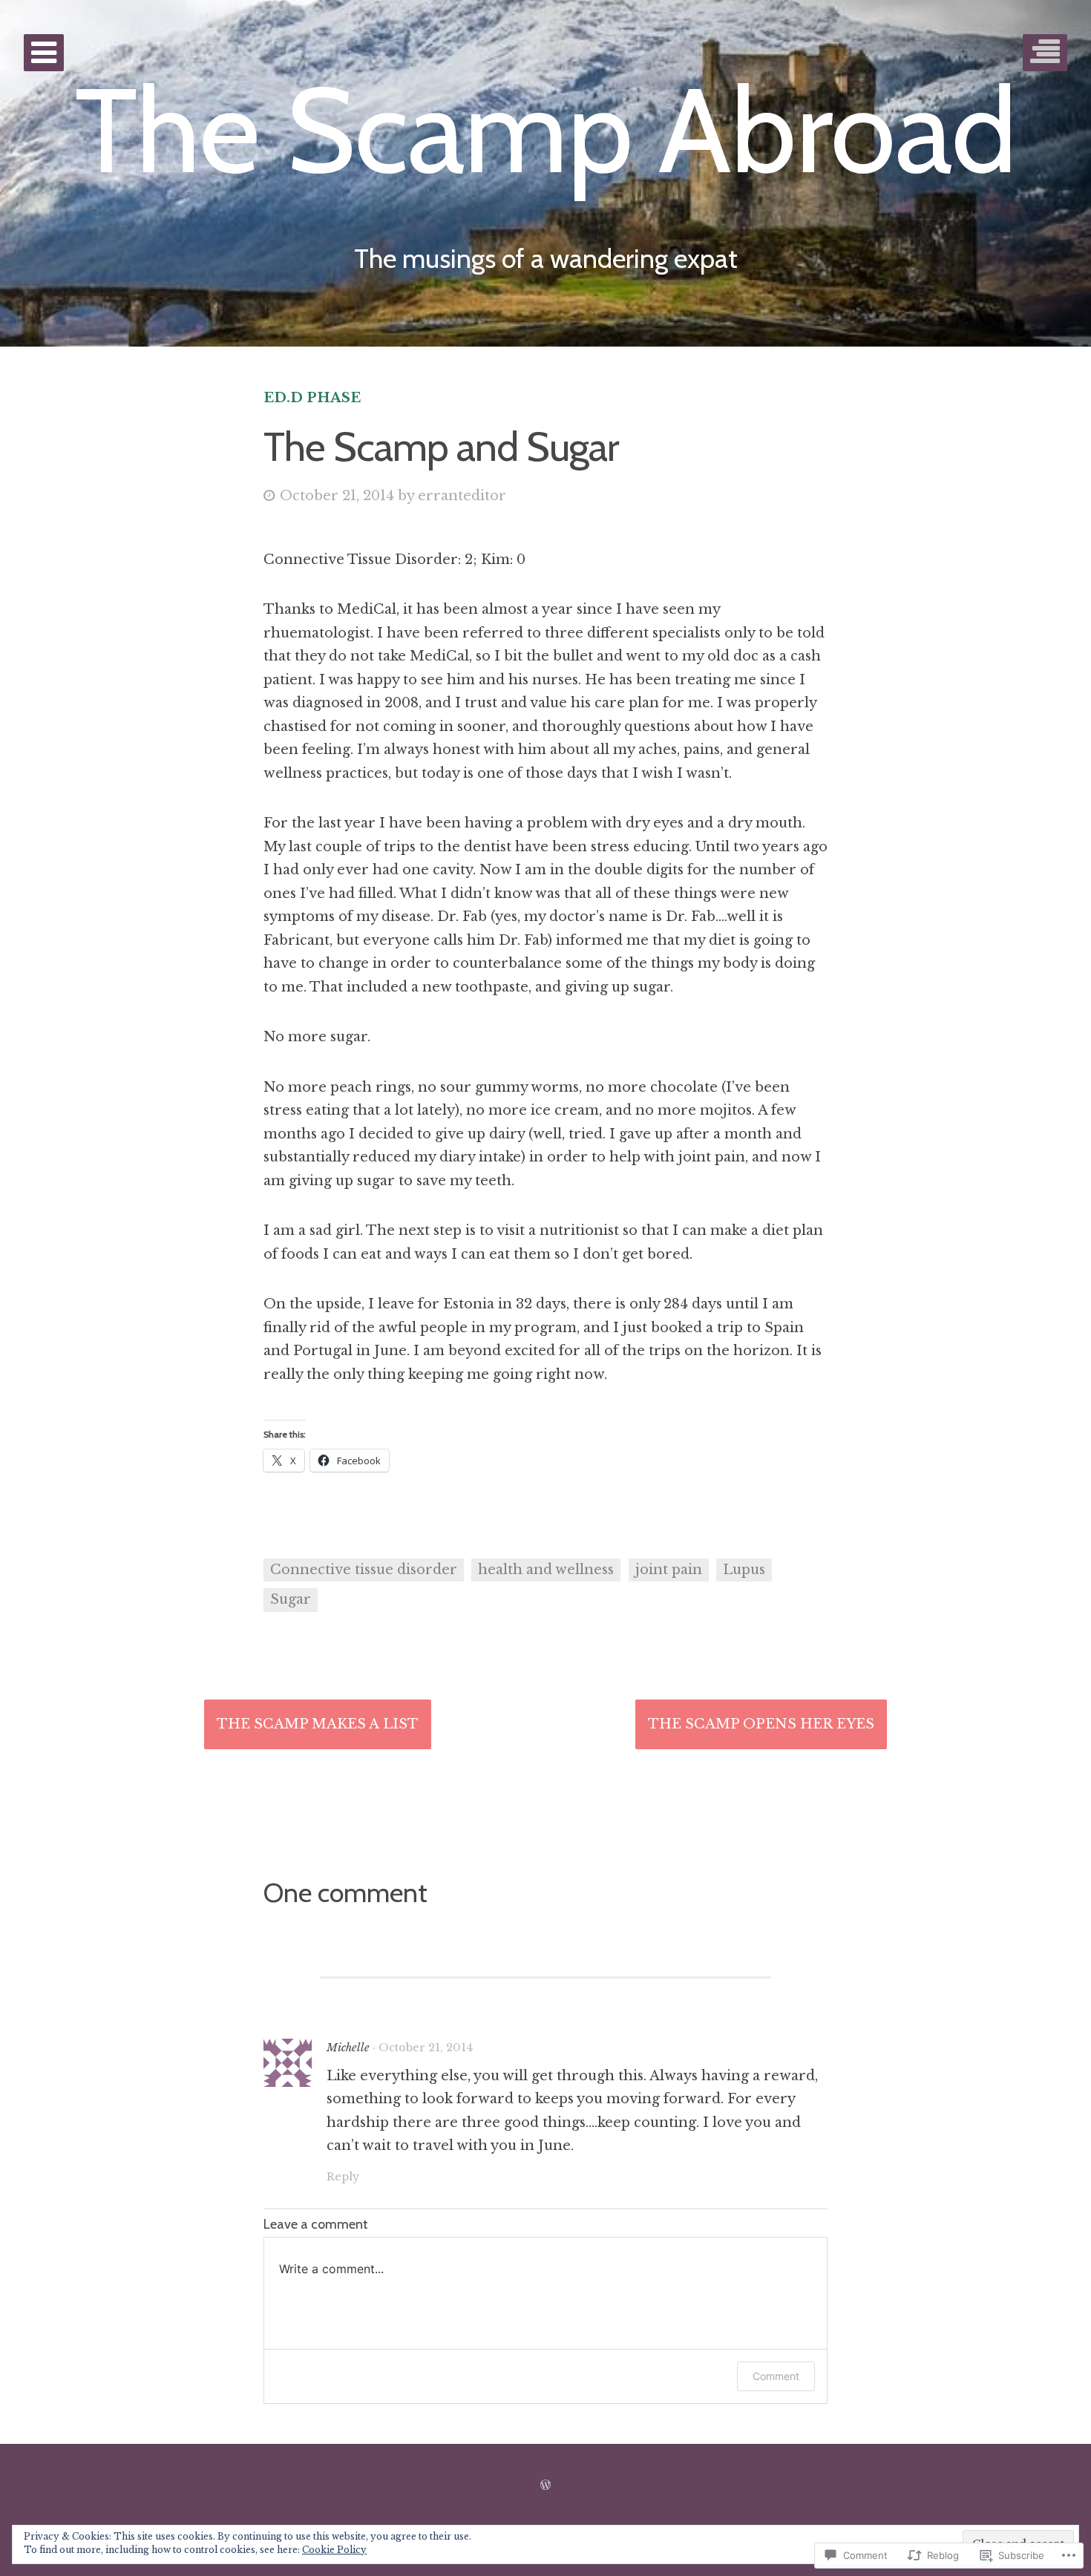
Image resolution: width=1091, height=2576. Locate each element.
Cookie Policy (334, 2550)
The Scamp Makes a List (318, 1724)
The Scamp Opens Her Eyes (761, 1724)
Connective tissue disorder (364, 1570)
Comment (776, 2376)
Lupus (744, 1570)
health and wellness (546, 1570)
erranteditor (462, 496)
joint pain (669, 1570)
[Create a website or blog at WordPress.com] (545, 2485)
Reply (343, 2177)
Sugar (291, 1599)
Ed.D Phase (312, 398)
